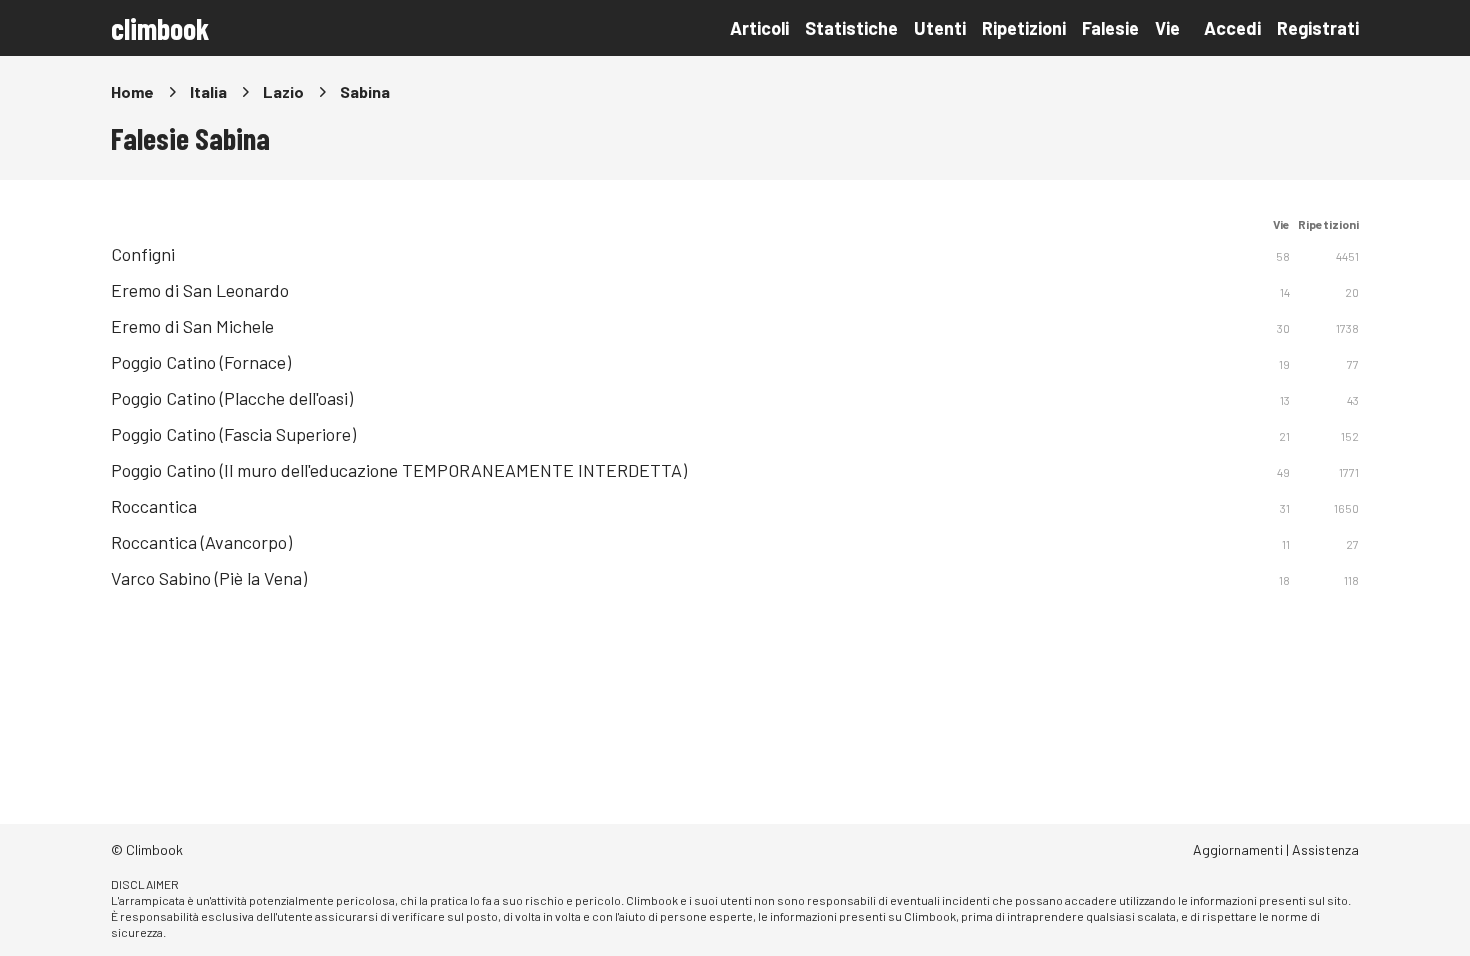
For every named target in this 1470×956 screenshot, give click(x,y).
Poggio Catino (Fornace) (201, 362)
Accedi (1232, 28)
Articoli (759, 28)
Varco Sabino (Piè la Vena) (209, 578)
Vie (1167, 28)
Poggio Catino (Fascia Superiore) (233, 434)
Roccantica (154, 506)
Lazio (283, 91)
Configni (143, 254)
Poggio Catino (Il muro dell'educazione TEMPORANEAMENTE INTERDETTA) (399, 470)
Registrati (1318, 28)
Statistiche (851, 28)
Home (132, 91)
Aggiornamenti (1238, 849)
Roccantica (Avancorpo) (201, 542)
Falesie (1110, 28)
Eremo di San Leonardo (200, 290)
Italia (208, 91)
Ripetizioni (1024, 28)
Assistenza (1325, 849)
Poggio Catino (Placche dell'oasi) (232, 398)
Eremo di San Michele (192, 326)
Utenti (940, 28)
